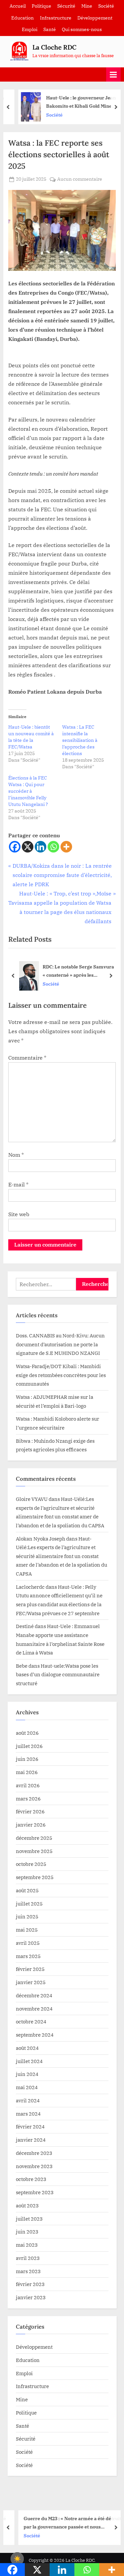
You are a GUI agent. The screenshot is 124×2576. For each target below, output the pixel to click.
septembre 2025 (35, 1877)
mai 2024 (27, 2087)
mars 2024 (28, 2114)
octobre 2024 (31, 2021)
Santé (50, 29)
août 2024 (27, 2048)
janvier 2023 (31, 2297)
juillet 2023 (29, 2219)
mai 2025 (27, 1930)
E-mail (18, 1184)
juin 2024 (27, 2074)
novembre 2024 (34, 2009)
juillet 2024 (29, 2061)
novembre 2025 (34, 1851)
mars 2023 (28, 2271)
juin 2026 (27, 1759)
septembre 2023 (35, 2192)
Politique (41, 6)
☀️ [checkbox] (17, 2559)
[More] (66, 847)
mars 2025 (28, 1956)
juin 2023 (27, 2231)
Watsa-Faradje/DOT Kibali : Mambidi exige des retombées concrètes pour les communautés (61, 1375)
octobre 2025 (31, 1864)
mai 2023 (27, 2245)
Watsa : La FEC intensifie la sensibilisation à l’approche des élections (80, 740)
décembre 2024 (34, 1995)
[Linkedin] (41, 847)
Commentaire (27, 1058)
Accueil (18, 6)
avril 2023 (28, 2258)
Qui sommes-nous (82, 29)
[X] (28, 847)
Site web (19, 1214)
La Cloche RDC (54, 47)
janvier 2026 (31, 1825)
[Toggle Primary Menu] (113, 74)
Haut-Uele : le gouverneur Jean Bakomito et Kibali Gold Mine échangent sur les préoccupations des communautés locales (77, 102)
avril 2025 (28, 1943)
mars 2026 (28, 1798)
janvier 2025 (31, 1982)
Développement (95, 18)
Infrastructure (56, 18)
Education (22, 18)
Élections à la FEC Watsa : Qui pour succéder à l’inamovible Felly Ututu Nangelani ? (28, 791)
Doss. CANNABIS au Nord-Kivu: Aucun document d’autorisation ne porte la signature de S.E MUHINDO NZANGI (60, 1344)
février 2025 (30, 1969)
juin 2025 (27, 1916)
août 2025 (27, 1890)
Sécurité (66, 6)
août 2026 (27, 1733)
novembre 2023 (34, 2166)
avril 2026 (28, 1785)
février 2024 (30, 2126)
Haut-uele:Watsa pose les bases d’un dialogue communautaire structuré (58, 1674)
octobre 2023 (31, 2179)
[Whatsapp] (53, 847)
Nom (16, 1155)
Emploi (30, 29)
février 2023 (30, 2284)
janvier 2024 (31, 2140)
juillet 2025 (29, 1904)
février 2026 (30, 1811)
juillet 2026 (29, 1746)
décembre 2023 (34, 2153)
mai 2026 (27, 1772)
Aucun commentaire (80, 180)
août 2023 (27, 2205)
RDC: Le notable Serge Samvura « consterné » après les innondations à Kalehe (78, 971)
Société (106, 6)
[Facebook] (15, 847)
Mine (87, 6)
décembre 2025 (34, 1838)
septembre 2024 (35, 2035)
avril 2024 (28, 2100)
